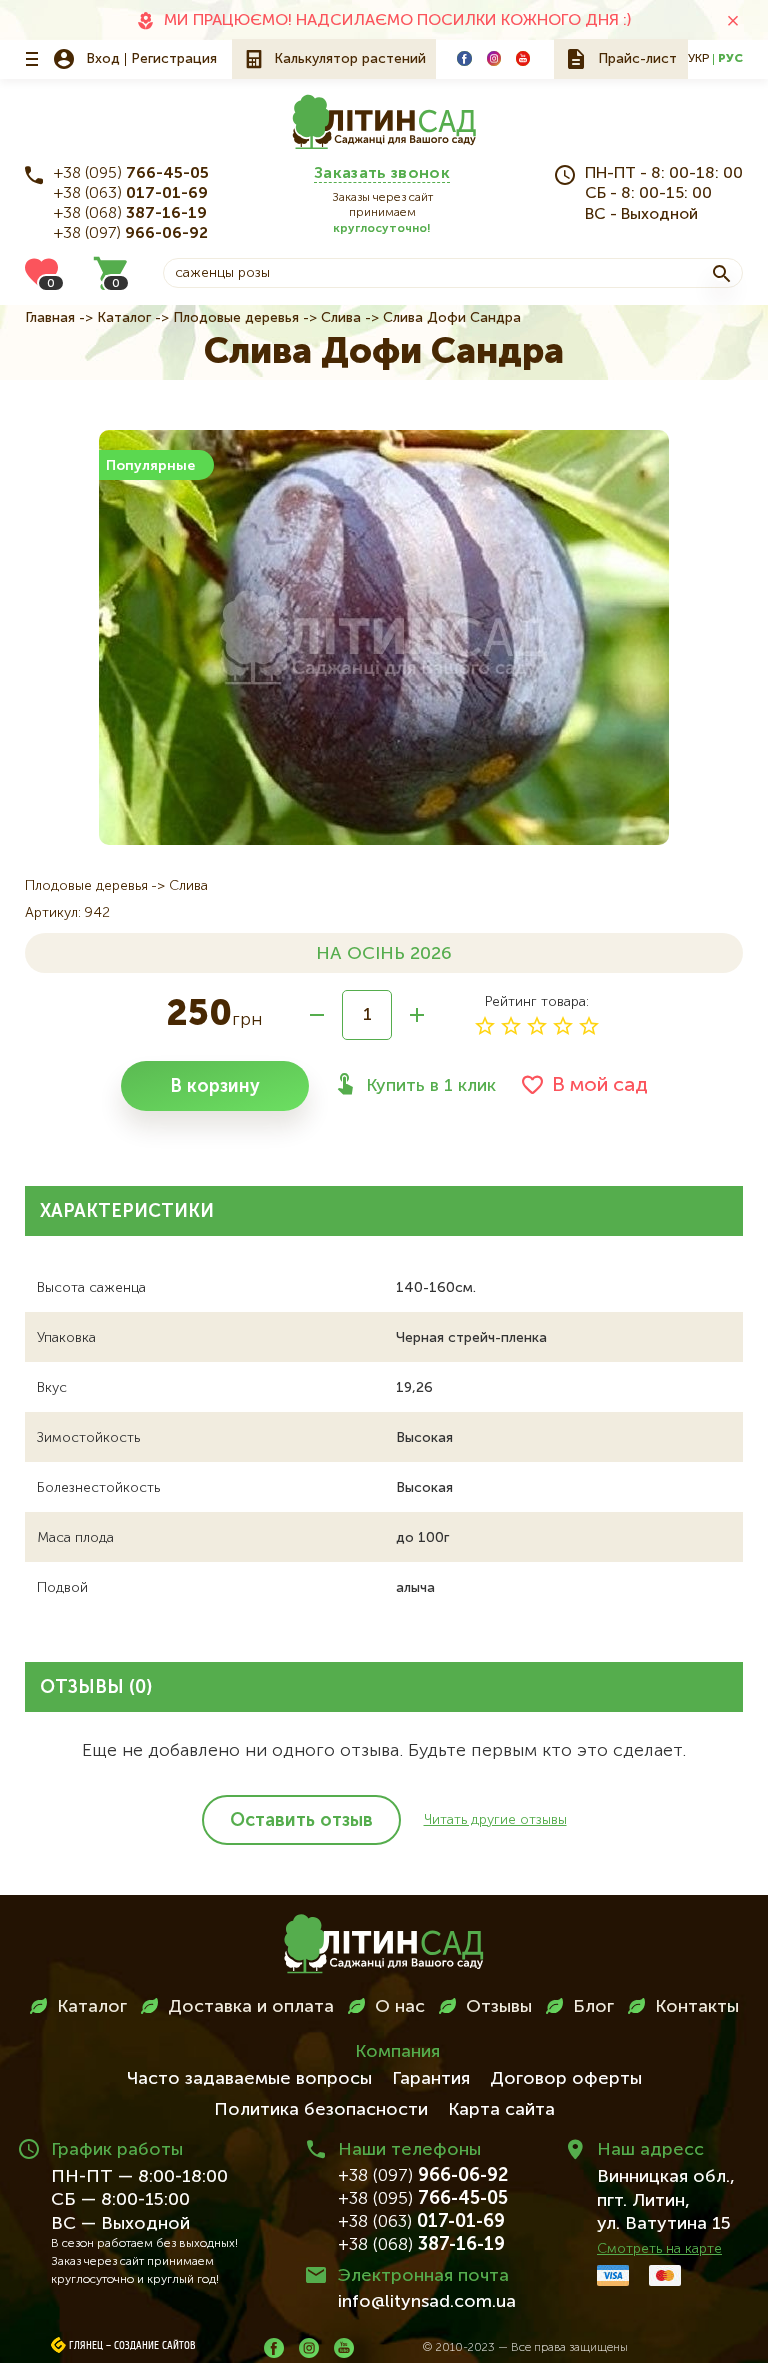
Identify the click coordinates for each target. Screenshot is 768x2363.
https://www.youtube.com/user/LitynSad (523, 58)
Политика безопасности (321, 2110)
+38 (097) (131, 234)
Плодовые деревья (236, 318)
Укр (698, 59)
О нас (400, 2007)
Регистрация (174, 59)
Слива (341, 318)
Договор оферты (566, 2079)
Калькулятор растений (350, 59)
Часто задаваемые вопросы (249, 2079)
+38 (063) (131, 194)
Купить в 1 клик (431, 1086)
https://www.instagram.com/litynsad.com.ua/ (494, 58)
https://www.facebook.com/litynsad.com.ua (464, 58)
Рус (730, 59)
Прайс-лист (637, 59)
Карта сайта (501, 2110)
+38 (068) (130, 214)
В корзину (215, 1087)
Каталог (124, 318)
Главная (50, 318)
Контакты (697, 2007)
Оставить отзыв (301, 1821)
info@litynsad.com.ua (427, 2302)
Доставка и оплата (251, 2007)
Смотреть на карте (659, 2249)
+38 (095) (131, 174)
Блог (593, 2007)
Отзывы (499, 2007)
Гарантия (431, 2079)
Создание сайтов (155, 2346)
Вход (103, 59)
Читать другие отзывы (495, 1820)
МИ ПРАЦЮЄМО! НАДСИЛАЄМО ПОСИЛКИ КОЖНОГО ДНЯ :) (397, 21)
